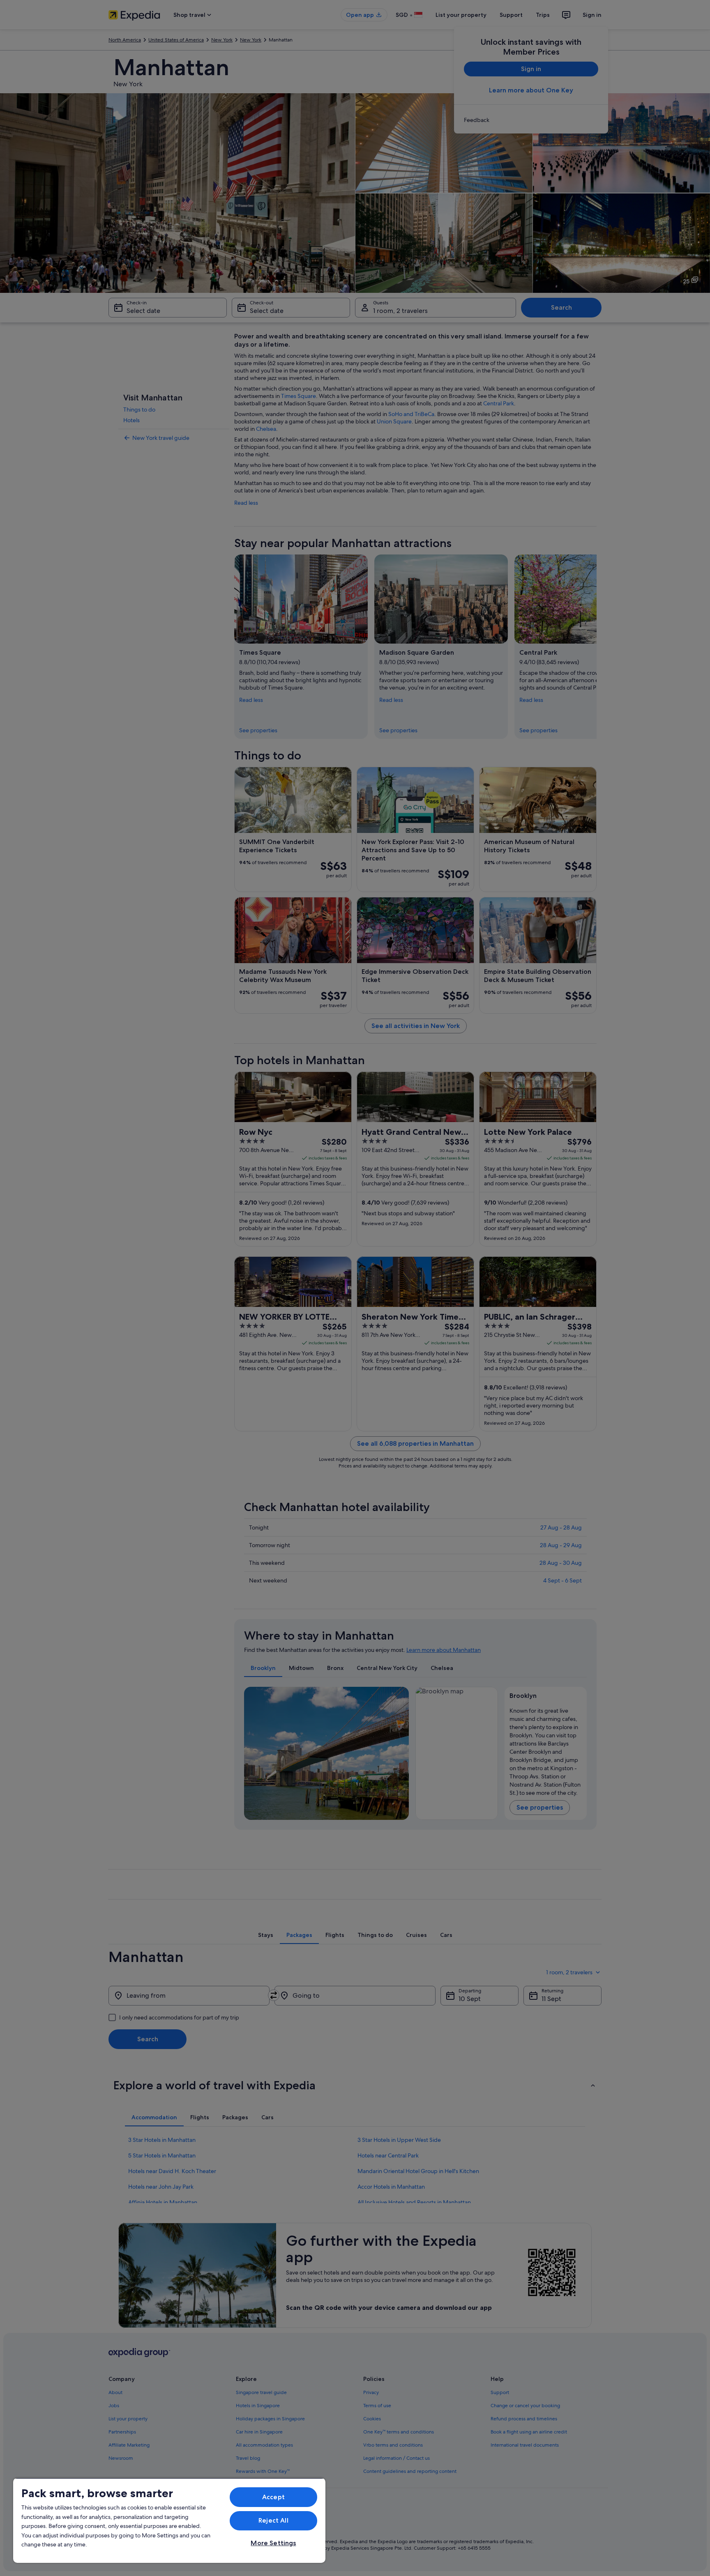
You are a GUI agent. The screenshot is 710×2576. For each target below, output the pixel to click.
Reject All (273, 2520)
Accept (273, 2497)
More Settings (273, 2543)
